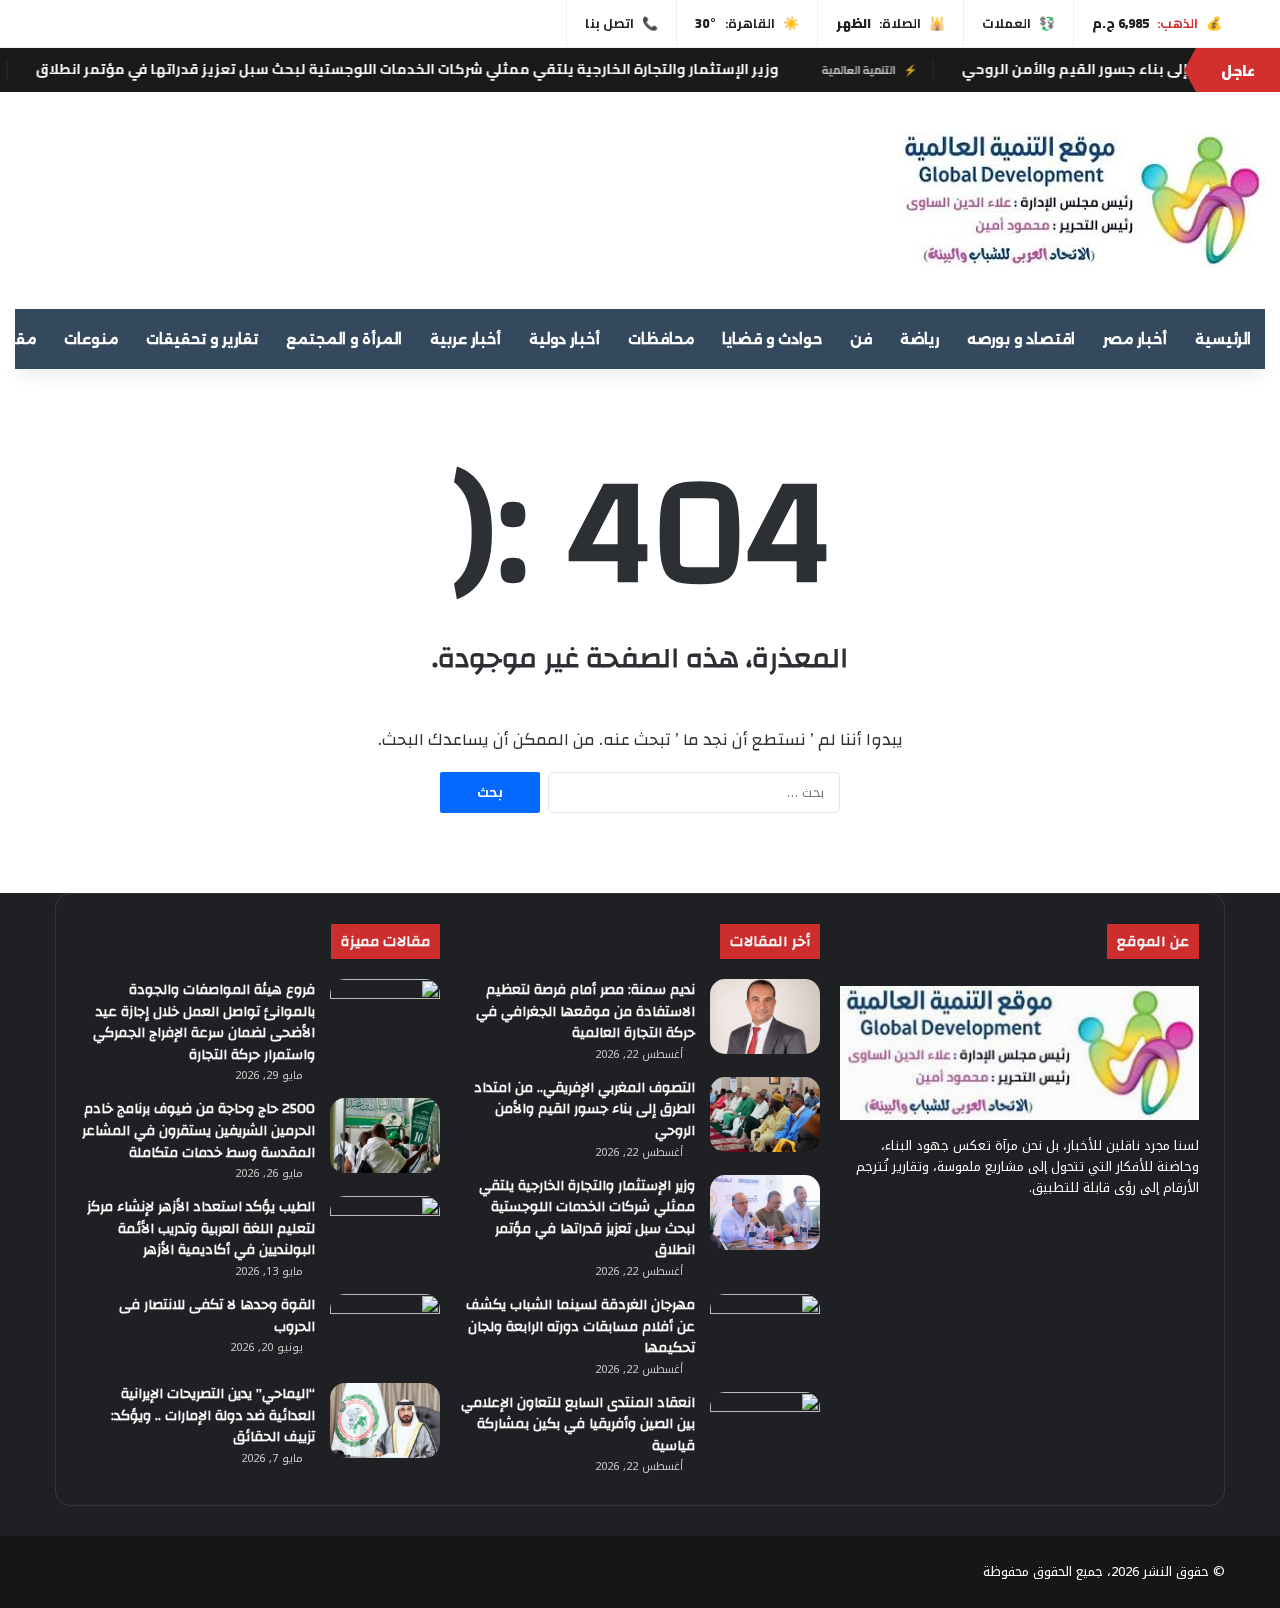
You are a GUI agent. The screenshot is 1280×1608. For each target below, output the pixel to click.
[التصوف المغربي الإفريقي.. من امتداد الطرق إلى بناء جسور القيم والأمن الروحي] (765, 1114)
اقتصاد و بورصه (1021, 339)
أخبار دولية (564, 339)
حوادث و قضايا (772, 339)
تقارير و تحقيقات (202, 339)
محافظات (661, 339)
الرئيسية (1223, 339)
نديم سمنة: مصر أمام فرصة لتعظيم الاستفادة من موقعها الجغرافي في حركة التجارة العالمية (585, 1011)
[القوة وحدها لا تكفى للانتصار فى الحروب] (385, 1331)
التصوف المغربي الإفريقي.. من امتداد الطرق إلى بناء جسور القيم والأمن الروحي (584, 1109)
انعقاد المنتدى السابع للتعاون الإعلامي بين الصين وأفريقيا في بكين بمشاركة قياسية (578, 1424)
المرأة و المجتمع (344, 339)
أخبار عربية (465, 339)
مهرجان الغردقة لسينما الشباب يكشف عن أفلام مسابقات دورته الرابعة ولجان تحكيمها (580, 1326)
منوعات (91, 339)
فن (861, 339)
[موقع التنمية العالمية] (1081, 200)
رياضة (919, 339)
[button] (822, 192)
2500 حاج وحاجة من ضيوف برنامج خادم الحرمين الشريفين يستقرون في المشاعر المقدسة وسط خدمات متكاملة (198, 1130)
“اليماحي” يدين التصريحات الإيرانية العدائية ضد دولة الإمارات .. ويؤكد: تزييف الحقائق (213, 1415)
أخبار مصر (1135, 339)
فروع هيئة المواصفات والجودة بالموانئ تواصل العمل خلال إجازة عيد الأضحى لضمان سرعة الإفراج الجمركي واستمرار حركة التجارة (204, 1022)
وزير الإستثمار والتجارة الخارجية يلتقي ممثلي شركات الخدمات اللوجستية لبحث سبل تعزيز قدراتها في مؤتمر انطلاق (456, 69)
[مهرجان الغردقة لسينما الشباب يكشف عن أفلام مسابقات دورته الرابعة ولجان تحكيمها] (765, 1331)
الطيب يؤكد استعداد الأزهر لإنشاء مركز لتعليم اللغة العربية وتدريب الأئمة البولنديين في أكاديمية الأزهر (201, 1228)
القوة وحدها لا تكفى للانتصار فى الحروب (217, 1316)
